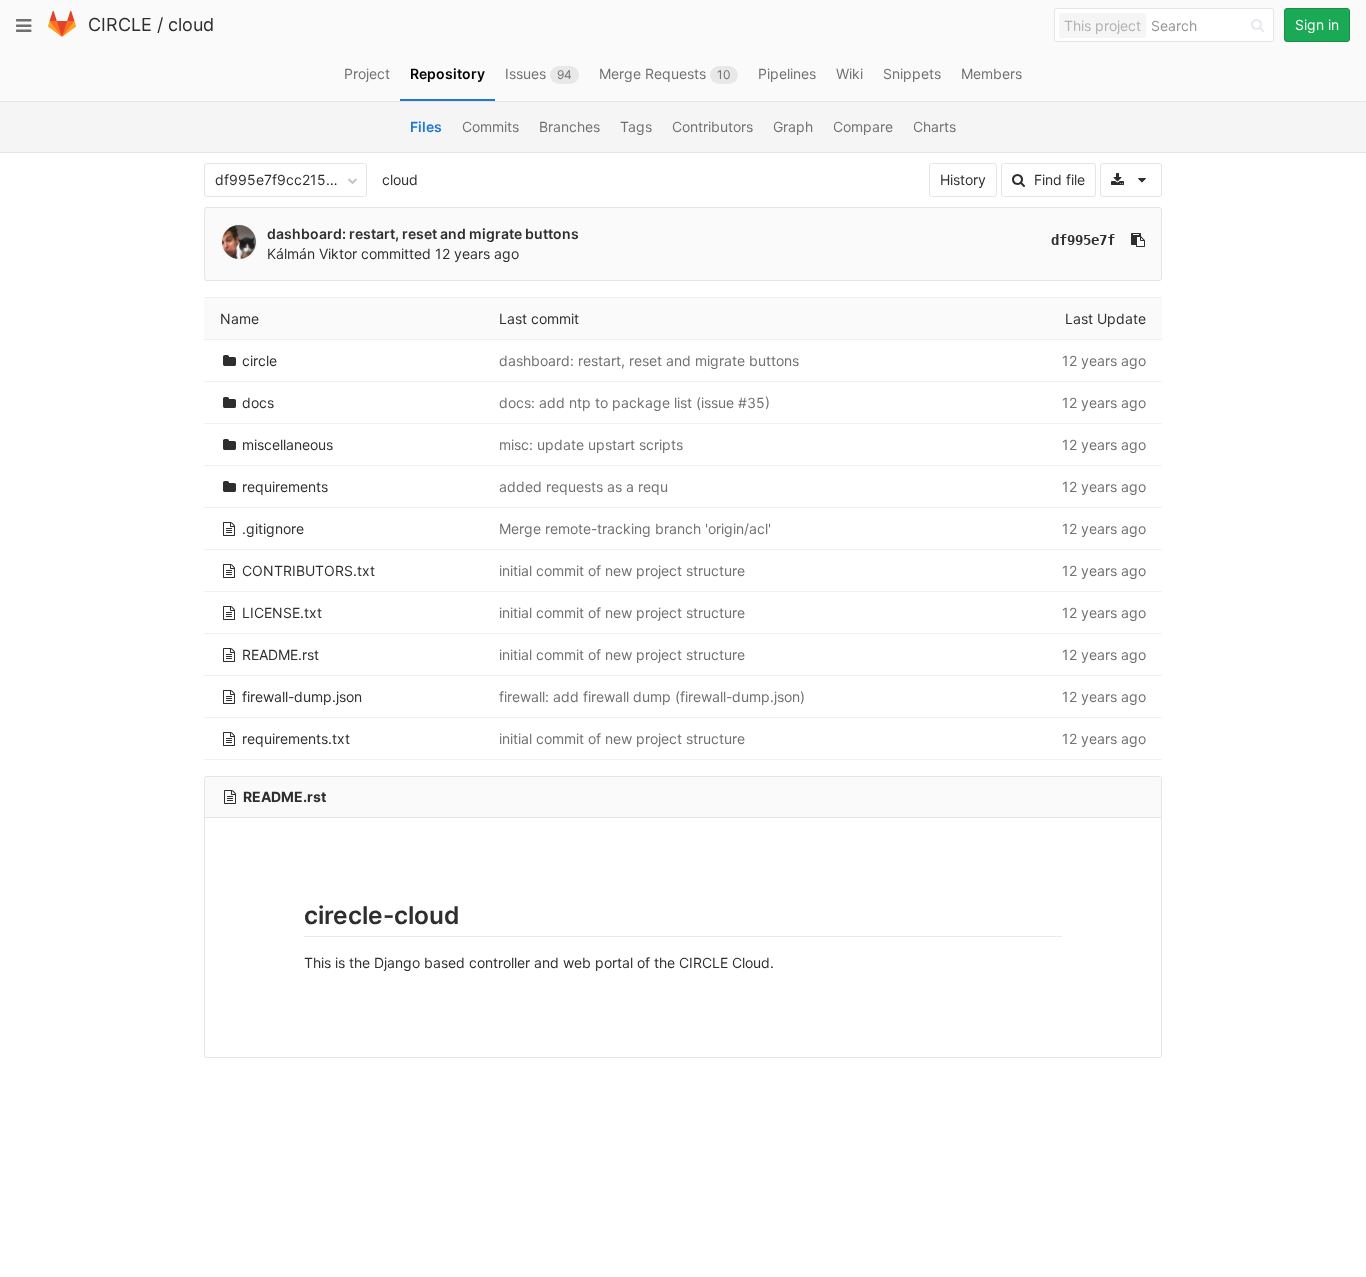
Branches (569, 126)
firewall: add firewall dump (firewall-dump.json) (652, 696)
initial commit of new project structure (622, 570)
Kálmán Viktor (312, 253)
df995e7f (1083, 240)
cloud (191, 24)
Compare (863, 126)
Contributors (712, 126)
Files (426, 126)
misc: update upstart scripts (591, 444)
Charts (934, 126)
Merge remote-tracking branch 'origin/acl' (635, 528)
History (963, 179)
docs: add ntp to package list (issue (618, 402)
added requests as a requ (583, 486)
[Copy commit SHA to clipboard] (1138, 240)
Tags (636, 126)
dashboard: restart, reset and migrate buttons (423, 233)
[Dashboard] (62, 32)
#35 (751, 402)
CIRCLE (120, 24)
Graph (793, 126)
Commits (490, 126)
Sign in (1317, 24)
